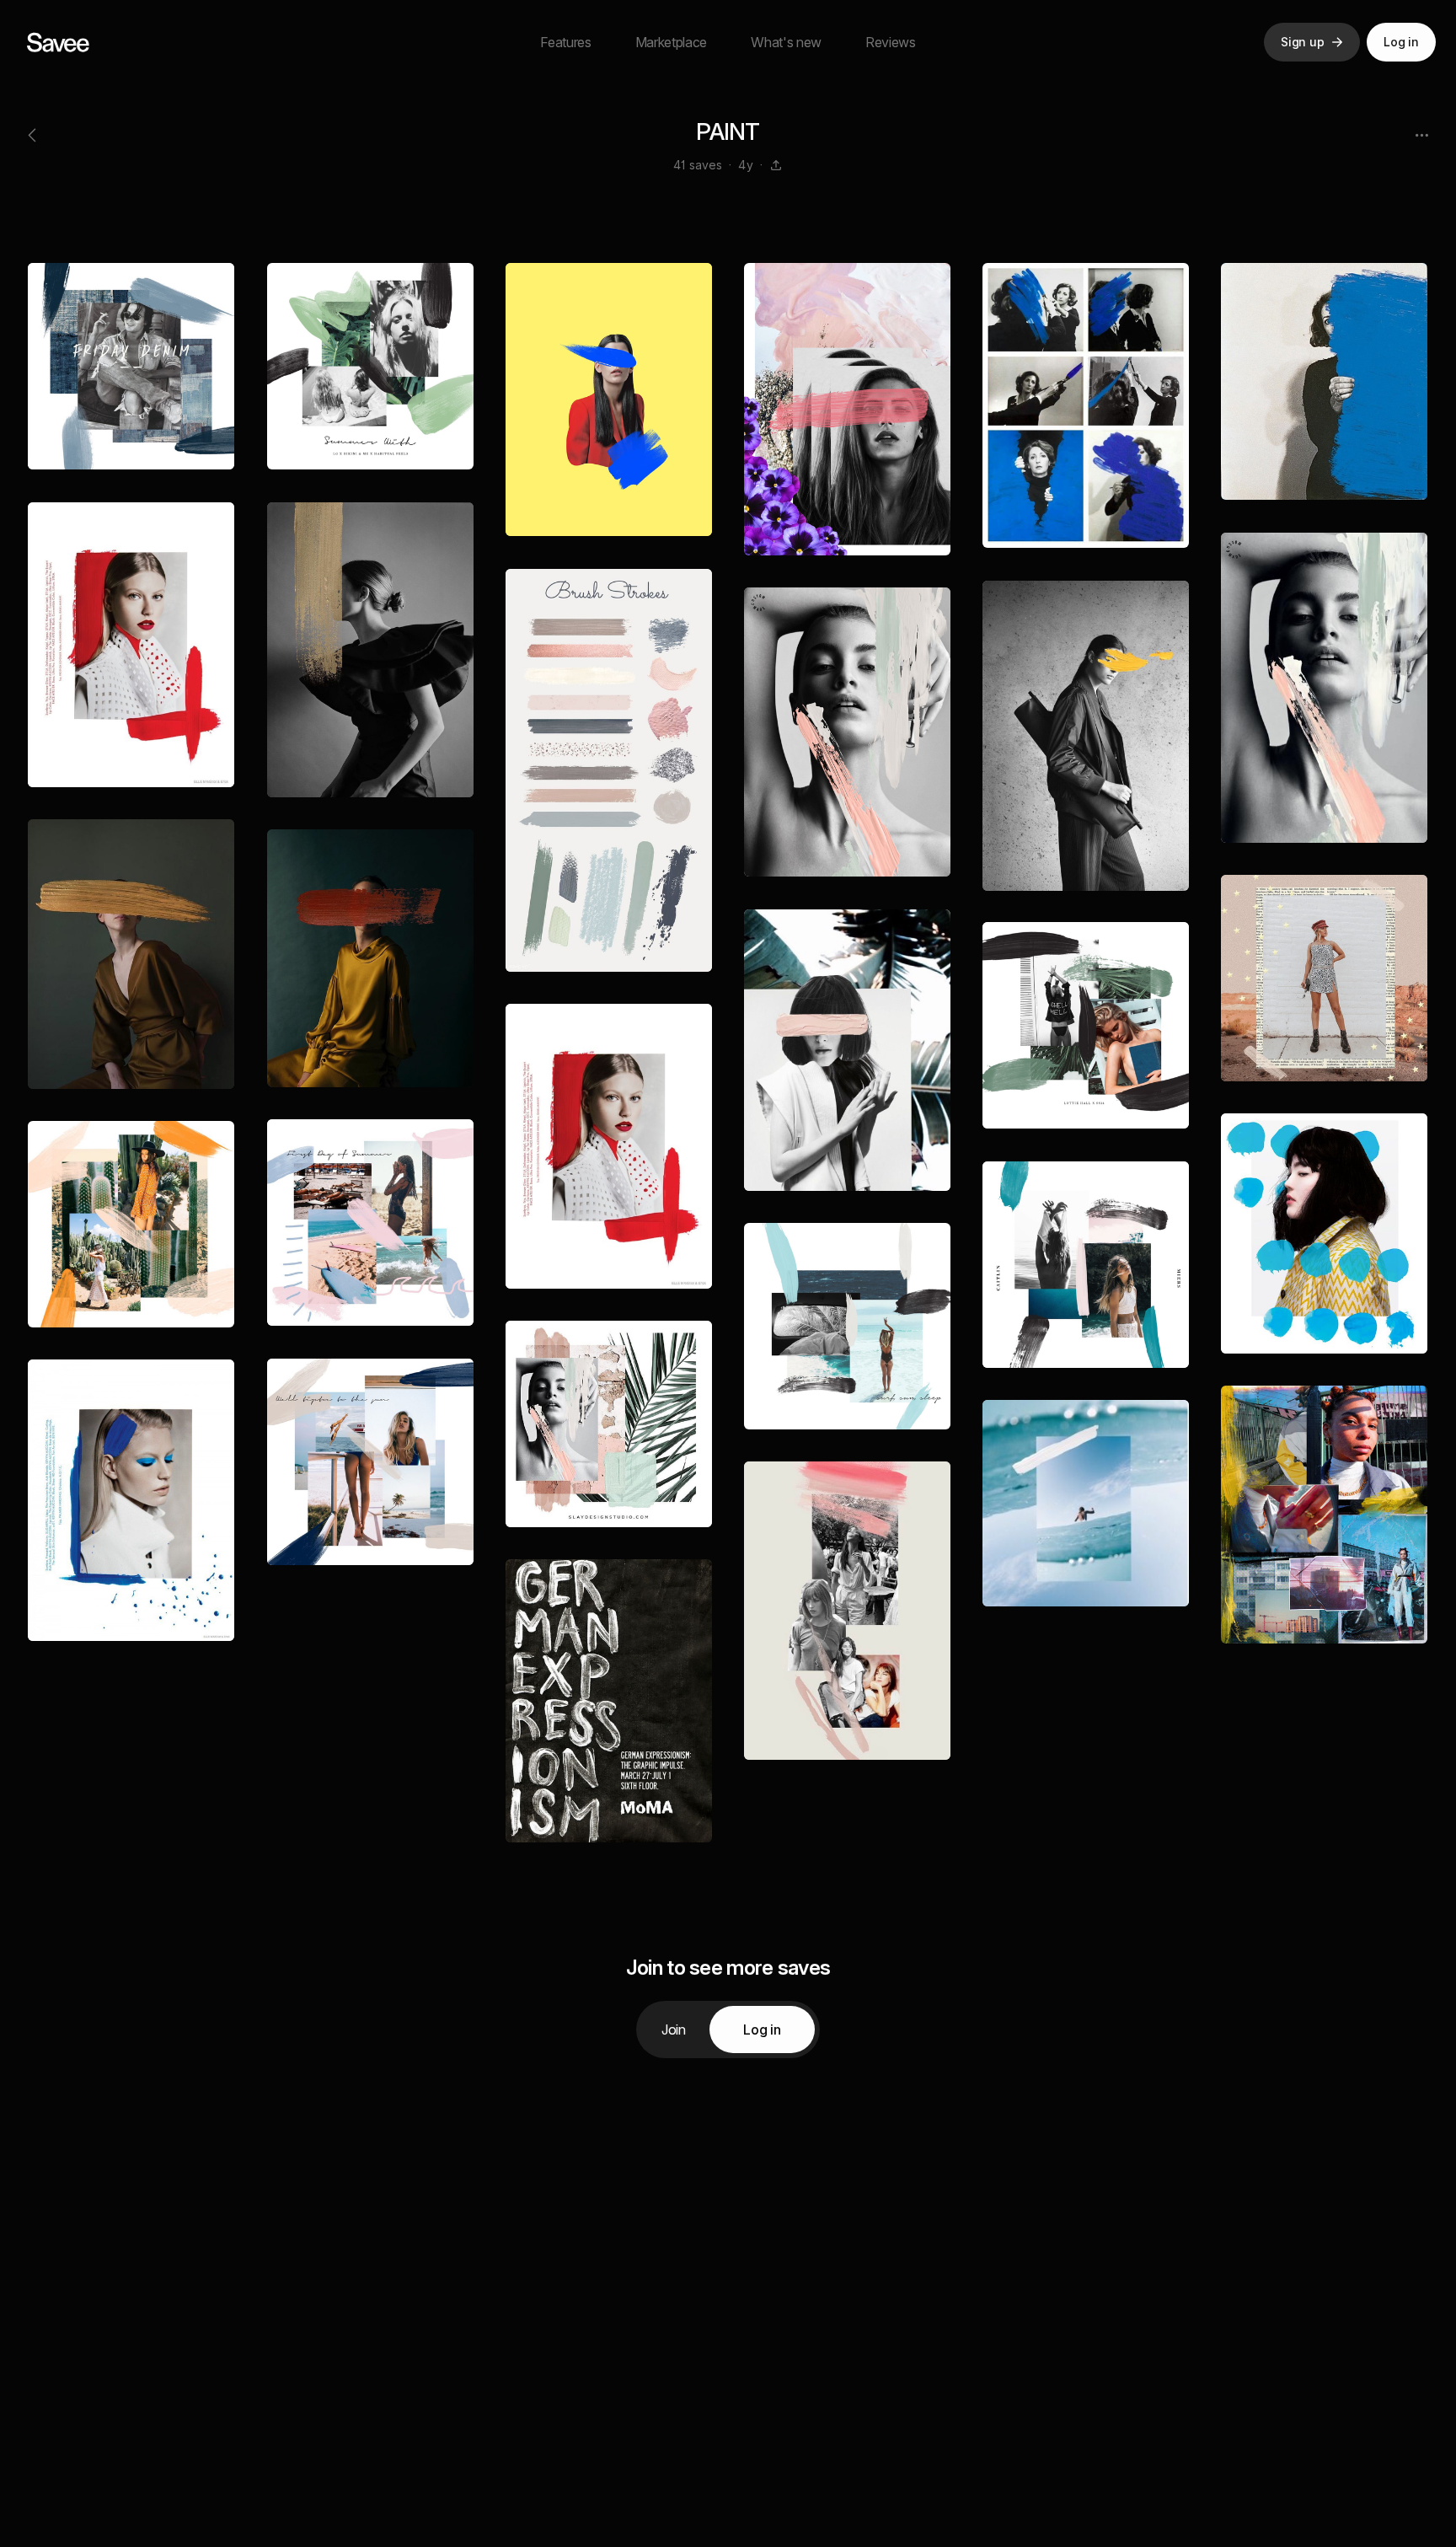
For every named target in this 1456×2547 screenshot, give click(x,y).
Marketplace (671, 42)
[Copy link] (776, 165)
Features (565, 42)
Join (674, 2030)
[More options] (1421, 135)
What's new (786, 42)
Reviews (891, 42)
